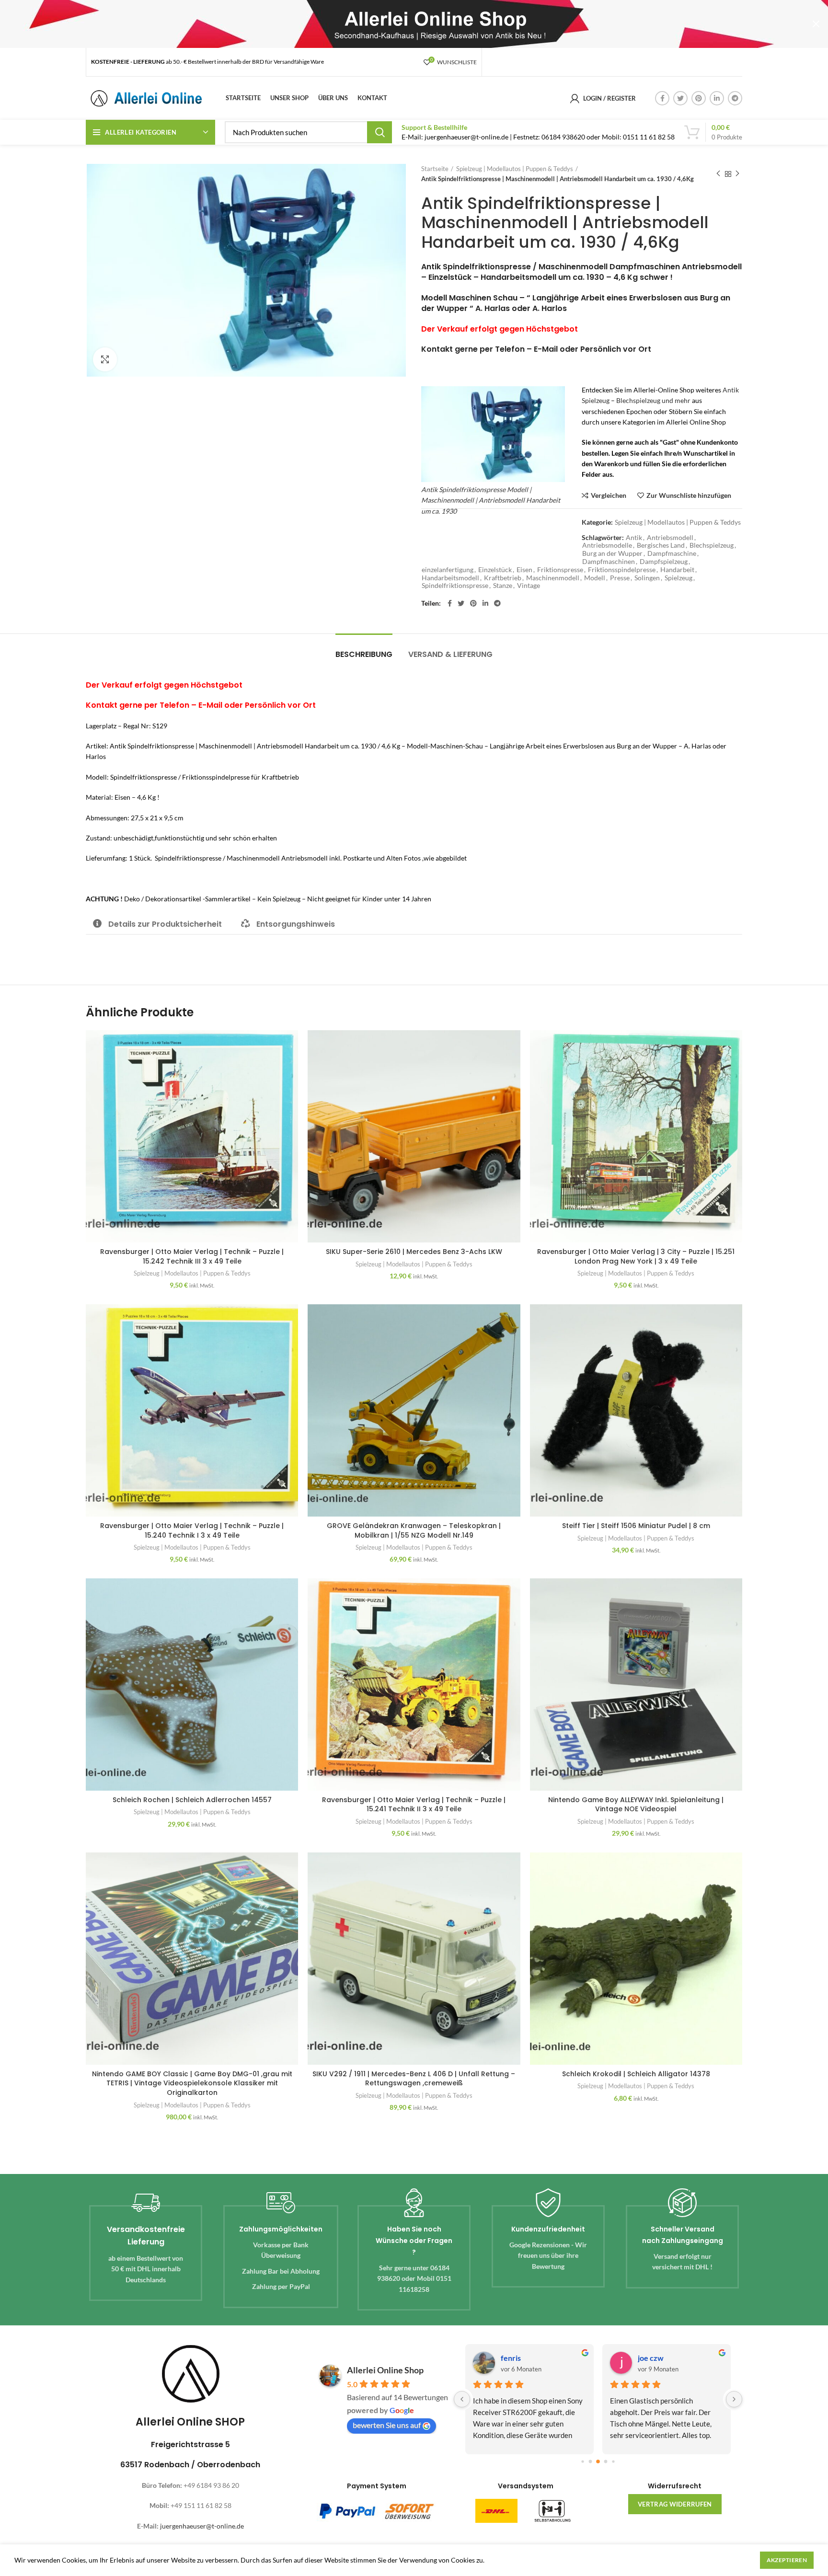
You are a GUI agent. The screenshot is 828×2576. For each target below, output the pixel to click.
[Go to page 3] (598, 2461)
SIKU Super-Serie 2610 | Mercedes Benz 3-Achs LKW (414, 1252)
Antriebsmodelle (607, 545)
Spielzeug (678, 578)
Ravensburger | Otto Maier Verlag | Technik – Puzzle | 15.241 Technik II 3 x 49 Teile (414, 1805)
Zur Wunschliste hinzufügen (689, 495)
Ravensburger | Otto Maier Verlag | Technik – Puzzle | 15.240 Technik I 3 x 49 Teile (192, 1530)
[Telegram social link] (735, 98)
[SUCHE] (379, 132)
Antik (634, 538)
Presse (620, 578)
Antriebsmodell (670, 538)
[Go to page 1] (582, 2462)
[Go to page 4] (605, 2462)
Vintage (529, 586)
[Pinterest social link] (699, 98)
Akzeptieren (787, 2560)
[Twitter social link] (680, 98)
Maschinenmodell (553, 578)
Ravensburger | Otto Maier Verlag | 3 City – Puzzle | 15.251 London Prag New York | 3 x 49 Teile (636, 1256)
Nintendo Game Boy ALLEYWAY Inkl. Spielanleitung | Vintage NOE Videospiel (636, 1805)
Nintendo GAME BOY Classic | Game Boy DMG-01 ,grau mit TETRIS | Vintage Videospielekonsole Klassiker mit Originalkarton (192, 2083)
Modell (595, 578)
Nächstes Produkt (737, 174)
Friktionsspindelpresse (622, 570)
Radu (509, 2358)
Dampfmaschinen (609, 562)
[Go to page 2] (590, 2462)
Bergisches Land (661, 545)
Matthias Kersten (667, 2358)
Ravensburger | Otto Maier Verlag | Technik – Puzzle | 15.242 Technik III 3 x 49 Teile (192, 1256)
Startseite (435, 169)
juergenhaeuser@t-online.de (202, 2526)
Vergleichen (609, 495)
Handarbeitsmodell (450, 578)
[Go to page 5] (613, 2462)
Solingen (647, 578)
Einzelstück (495, 570)
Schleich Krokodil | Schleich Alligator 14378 (636, 2074)
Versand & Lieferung (450, 654)
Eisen (524, 570)
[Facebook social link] (662, 98)
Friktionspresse (560, 570)
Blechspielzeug (712, 545)
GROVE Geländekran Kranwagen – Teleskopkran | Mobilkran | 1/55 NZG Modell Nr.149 (414, 1530)
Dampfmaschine (672, 553)
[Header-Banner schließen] (816, 24)
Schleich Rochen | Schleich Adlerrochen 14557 (192, 1800)
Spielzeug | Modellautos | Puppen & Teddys (515, 169)
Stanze (503, 586)
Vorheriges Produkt (718, 174)
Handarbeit (677, 570)
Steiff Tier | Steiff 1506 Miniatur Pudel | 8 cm (636, 1526)
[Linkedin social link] (717, 98)
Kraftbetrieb (503, 578)
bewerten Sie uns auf (387, 2425)
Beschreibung (364, 654)
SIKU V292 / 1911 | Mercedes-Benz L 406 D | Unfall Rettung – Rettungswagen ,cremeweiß (414, 2079)
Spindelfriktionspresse (455, 586)
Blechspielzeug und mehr (653, 400)
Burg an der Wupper (612, 553)
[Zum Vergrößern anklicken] (105, 359)
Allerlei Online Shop (385, 2370)
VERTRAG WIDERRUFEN (675, 2504)
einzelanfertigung (448, 570)
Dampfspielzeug (664, 562)
